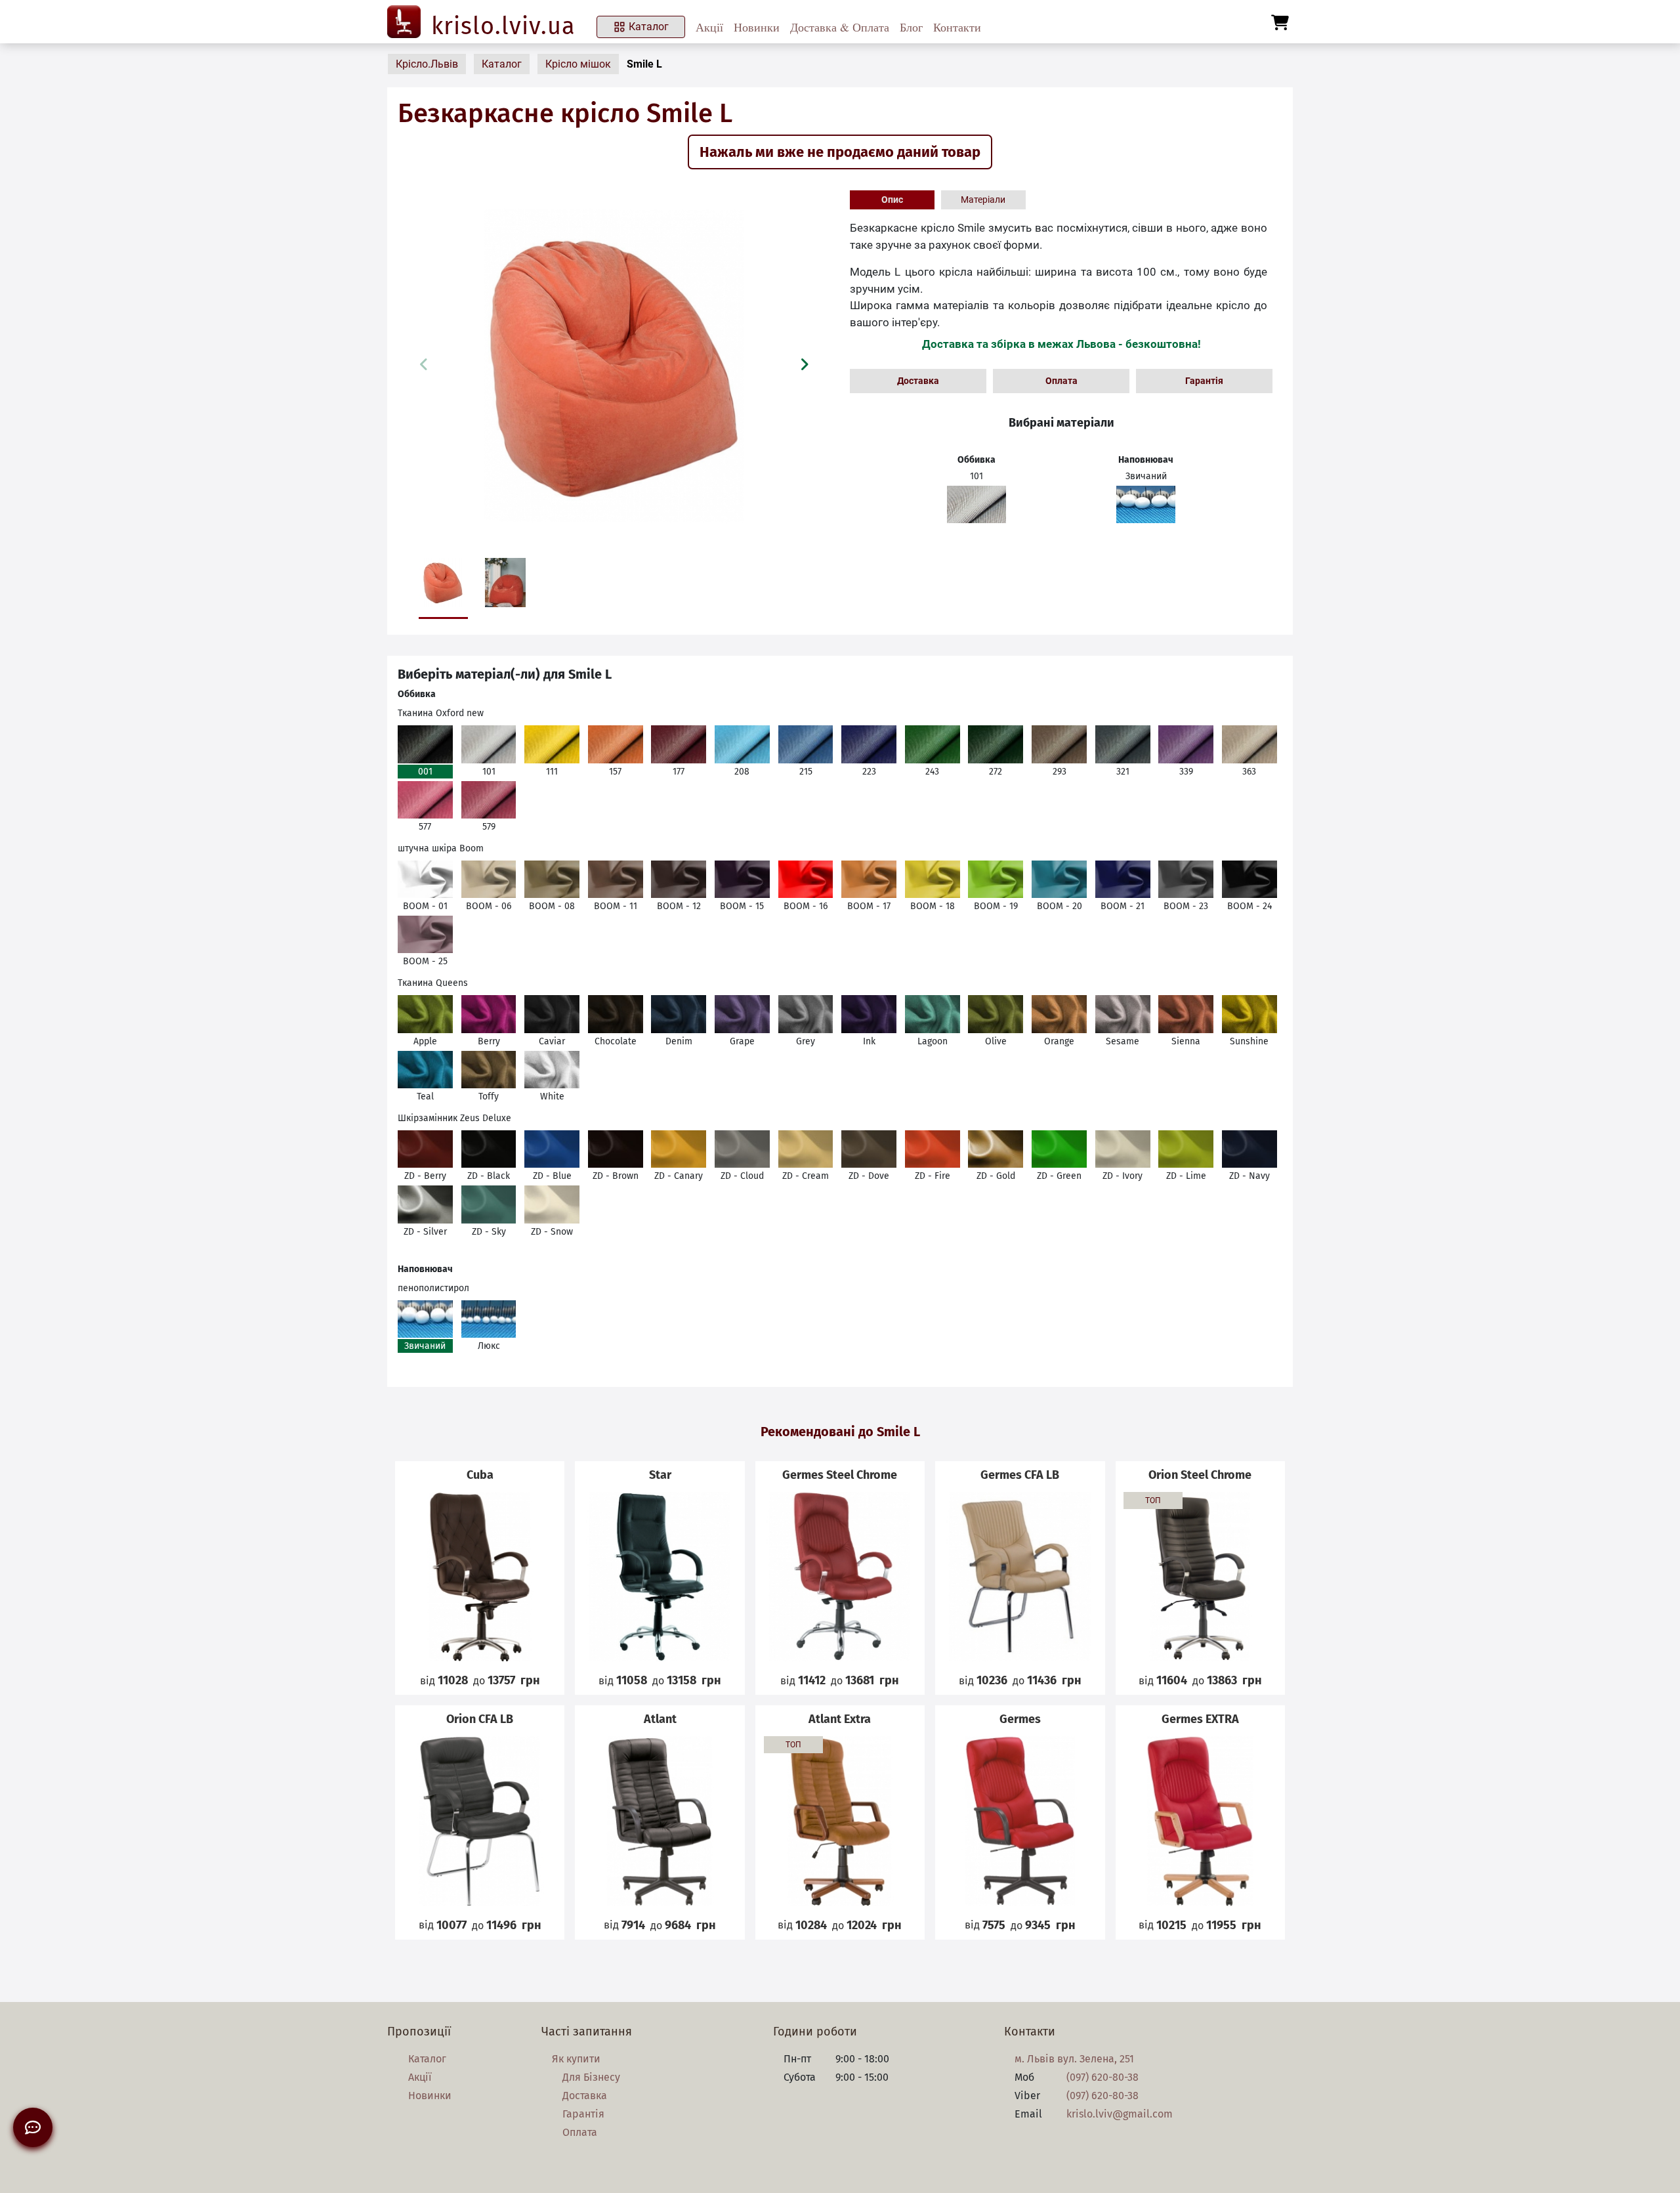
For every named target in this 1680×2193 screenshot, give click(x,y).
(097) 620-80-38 (1102, 2077)
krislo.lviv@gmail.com (1120, 2114)
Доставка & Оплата (840, 27)
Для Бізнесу (591, 2077)
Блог (911, 27)
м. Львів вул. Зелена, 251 (1074, 2059)
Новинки (757, 27)
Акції (709, 27)
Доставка (918, 381)
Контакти (957, 27)
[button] (804, 364)
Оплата (1061, 381)
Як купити (576, 2059)
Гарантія (1204, 381)
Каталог (649, 27)
